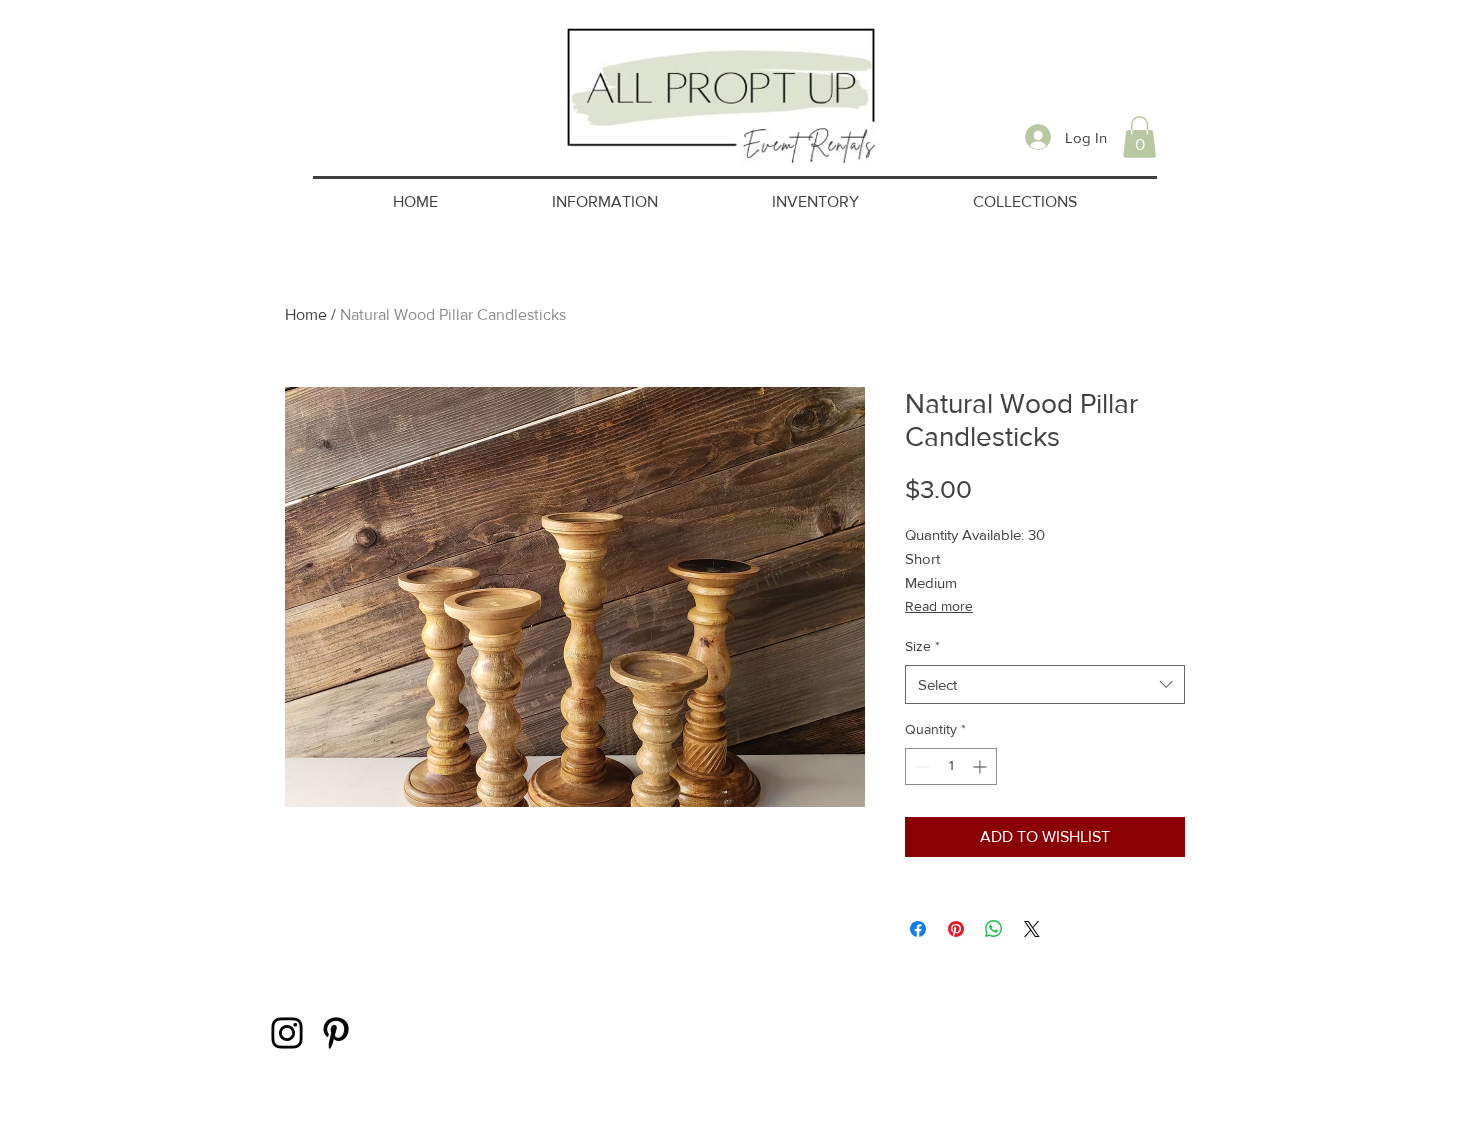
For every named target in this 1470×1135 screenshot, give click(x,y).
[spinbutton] (951, 766)
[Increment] (981, 766)
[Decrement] (920, 766)
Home (306, 314)
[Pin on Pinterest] (956, 929)
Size (922, 646)
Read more (939, 606)
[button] (1139, 137)
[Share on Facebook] (918, 929)
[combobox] (1045, 684)
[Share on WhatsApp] (994, 929)
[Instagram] (287, 1033)
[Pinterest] (336, 1033)
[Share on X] (1032, 929)
